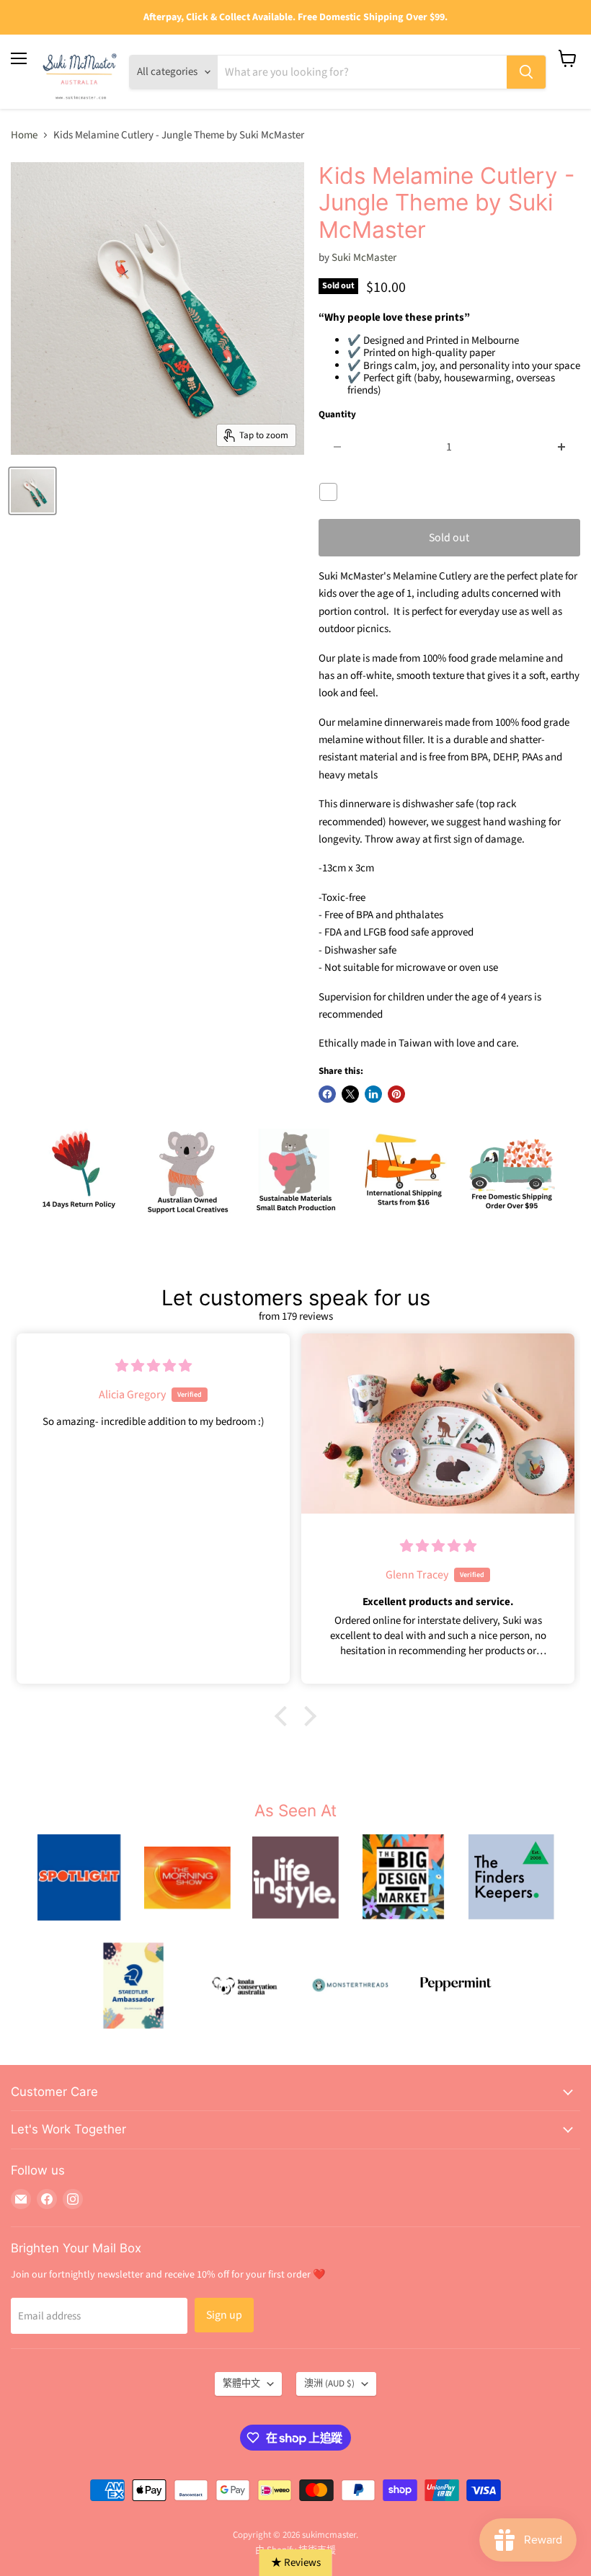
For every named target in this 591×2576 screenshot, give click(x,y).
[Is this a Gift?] (332, 492)
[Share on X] (350, 1094)
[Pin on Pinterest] (396, 1094)
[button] (285, 1716)
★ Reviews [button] (296, 2563)
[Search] (526, 72)
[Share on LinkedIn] (373, 1094)
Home (24, 135)
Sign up (224, 2315)
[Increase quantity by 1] (562, 447)
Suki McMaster (364, 258)
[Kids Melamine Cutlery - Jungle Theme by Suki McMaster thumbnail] (32, 491)
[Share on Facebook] (327, 1094)
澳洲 (329, 2384)
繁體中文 (241, 2384)
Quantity (337, 415)
